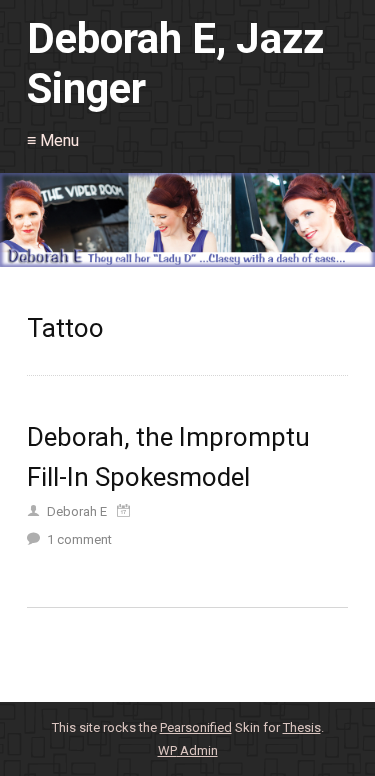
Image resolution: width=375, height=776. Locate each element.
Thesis (302, 727)
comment (79, 539)
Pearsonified (196, 727)
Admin (188, 750)
